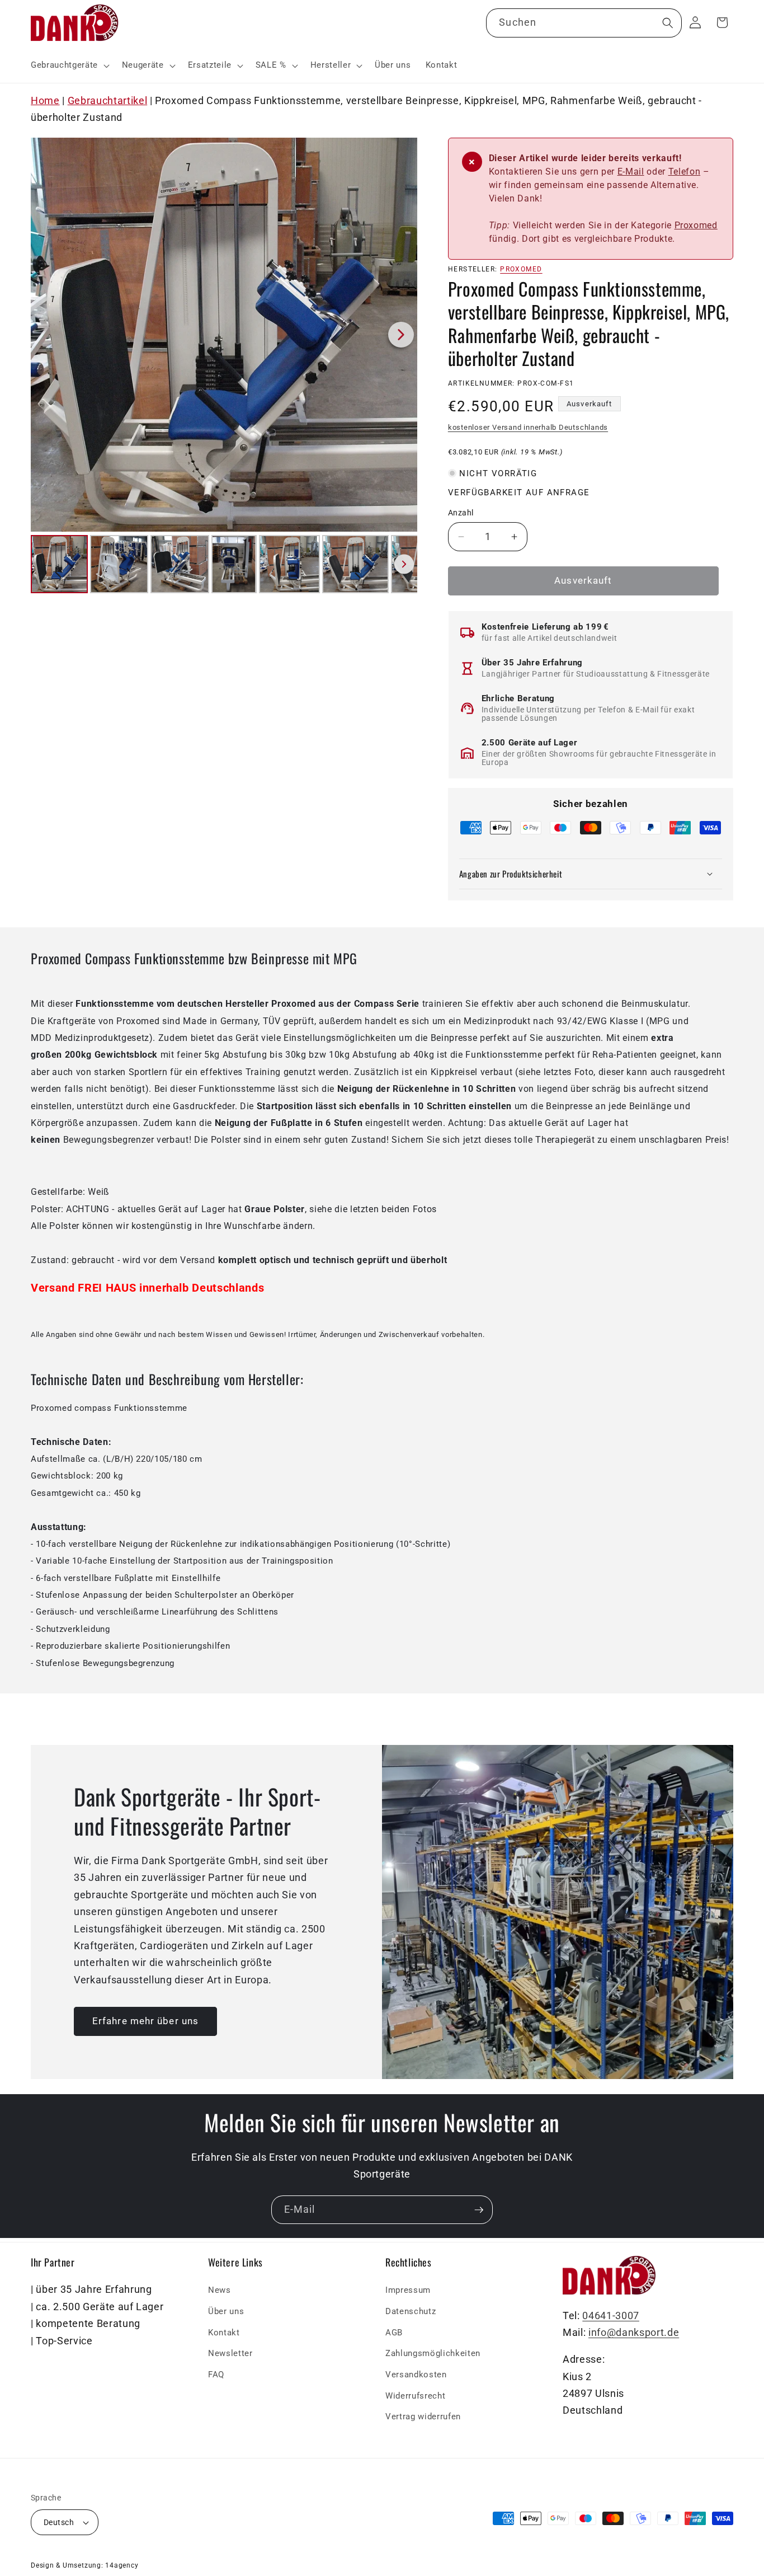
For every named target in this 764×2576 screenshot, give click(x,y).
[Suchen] (667, 23)
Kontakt (224, 2333)
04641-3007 (611, 2316)
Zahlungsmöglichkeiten (433, 2353)
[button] (69, 65)
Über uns (226, 2311)
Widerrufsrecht (415, 2395)
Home (45, 101)
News (220, 2290)
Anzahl (461, 513)
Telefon (685, 172)
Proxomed (696, 225)
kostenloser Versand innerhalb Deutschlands (528, 427)
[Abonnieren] (479, 2210)
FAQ (216, 2375)
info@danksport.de (634, 2333)
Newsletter (230, 2353)
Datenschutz (411, 2311)
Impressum (408, 2290)
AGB (394, 2333)
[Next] (401, 335)
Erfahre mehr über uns (145, 2021)
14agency (122, 2565)
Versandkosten (416, 2375)
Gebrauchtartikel (108, 101)
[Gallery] (224, 367)
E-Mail (631, 172)
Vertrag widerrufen (423, 2417)
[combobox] (584, 24)
